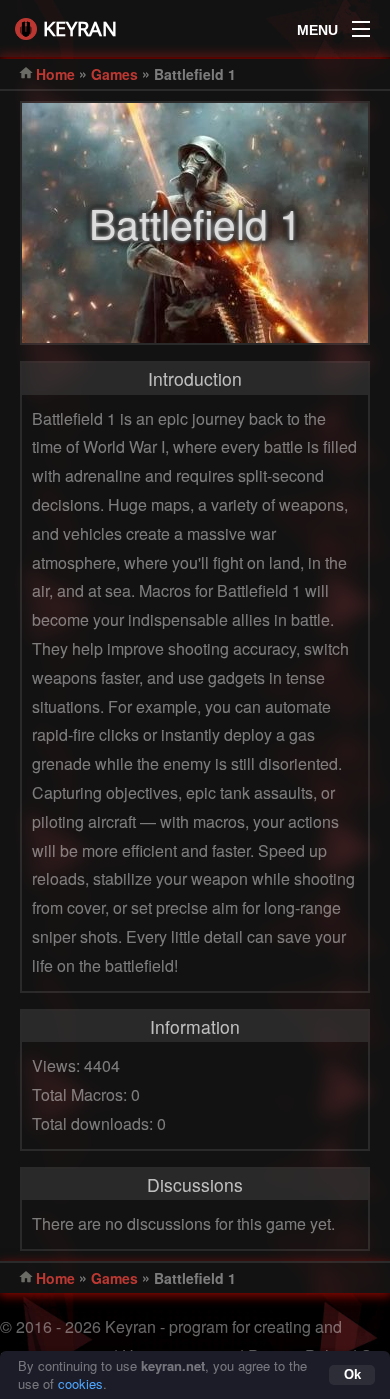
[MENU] (361, 24)
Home (55, 74)
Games (114, 74)
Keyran (80, 28)
